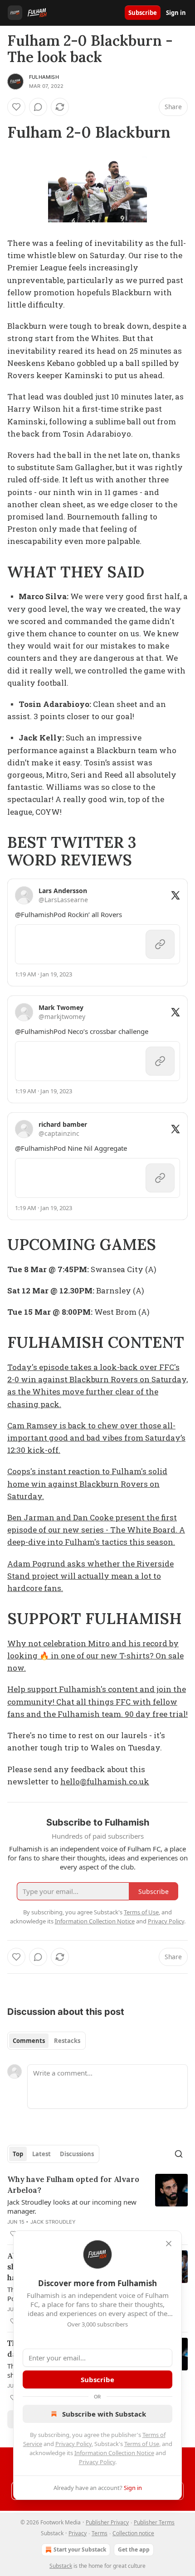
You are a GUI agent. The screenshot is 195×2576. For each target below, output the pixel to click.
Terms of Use (142, 2444)
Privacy (78, 2533)
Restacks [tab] (67, 2041)
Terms (100, 2533)
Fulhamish (44, 77)
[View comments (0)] (38, 107)
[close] (169, 2244)
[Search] (179, 2154)
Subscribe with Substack (104, 2414)
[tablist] (46, 2041)
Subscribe (143, 13)
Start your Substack (80, 2550)
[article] (97, 2206)
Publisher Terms (154, 2522)
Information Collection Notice (114, 2453)
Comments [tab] (29, 2041)
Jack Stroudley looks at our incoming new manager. (72, 2206)
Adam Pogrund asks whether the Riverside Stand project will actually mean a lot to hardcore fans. (90, 1576)
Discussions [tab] (77, 2154)
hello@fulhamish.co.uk (105, 1781)
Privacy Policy (73, 2444)
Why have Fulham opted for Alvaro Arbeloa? (73, 2185)
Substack (61, 2566)
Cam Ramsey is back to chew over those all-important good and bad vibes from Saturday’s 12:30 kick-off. (96, 1438)
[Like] (16, 107)
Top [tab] (18, 2154)
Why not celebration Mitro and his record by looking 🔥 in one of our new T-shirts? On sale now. (95, 1656)
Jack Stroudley (53, 2222)
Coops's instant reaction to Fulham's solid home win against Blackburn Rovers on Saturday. (87, 1483)
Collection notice (133, 2533)
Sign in (176, 13)
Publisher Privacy (107, 2522)
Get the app (134, 2550)
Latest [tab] (41, 2154)
